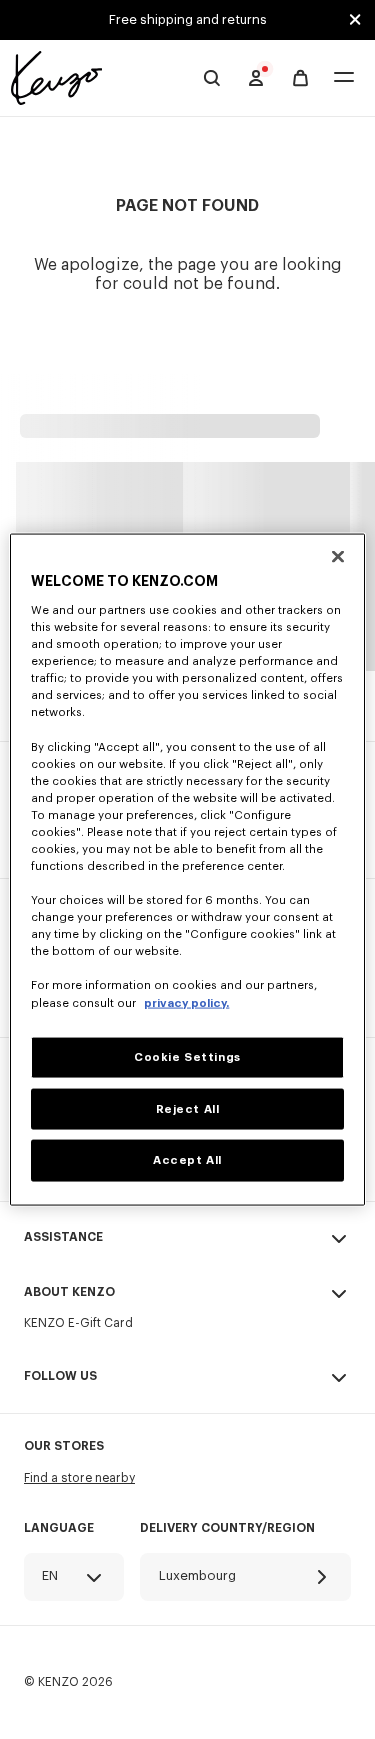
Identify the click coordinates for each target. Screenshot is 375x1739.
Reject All (188, 1108)
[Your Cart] (300, 78)
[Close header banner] (355, 20)
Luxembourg (197, 1575)
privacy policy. (186, 1002)
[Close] (338, 556)
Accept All (187, 1160)
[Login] (256, 78)
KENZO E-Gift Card (78, 1323)
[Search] (212, 78)
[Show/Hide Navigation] (344, 78)
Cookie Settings (187, 1056)
